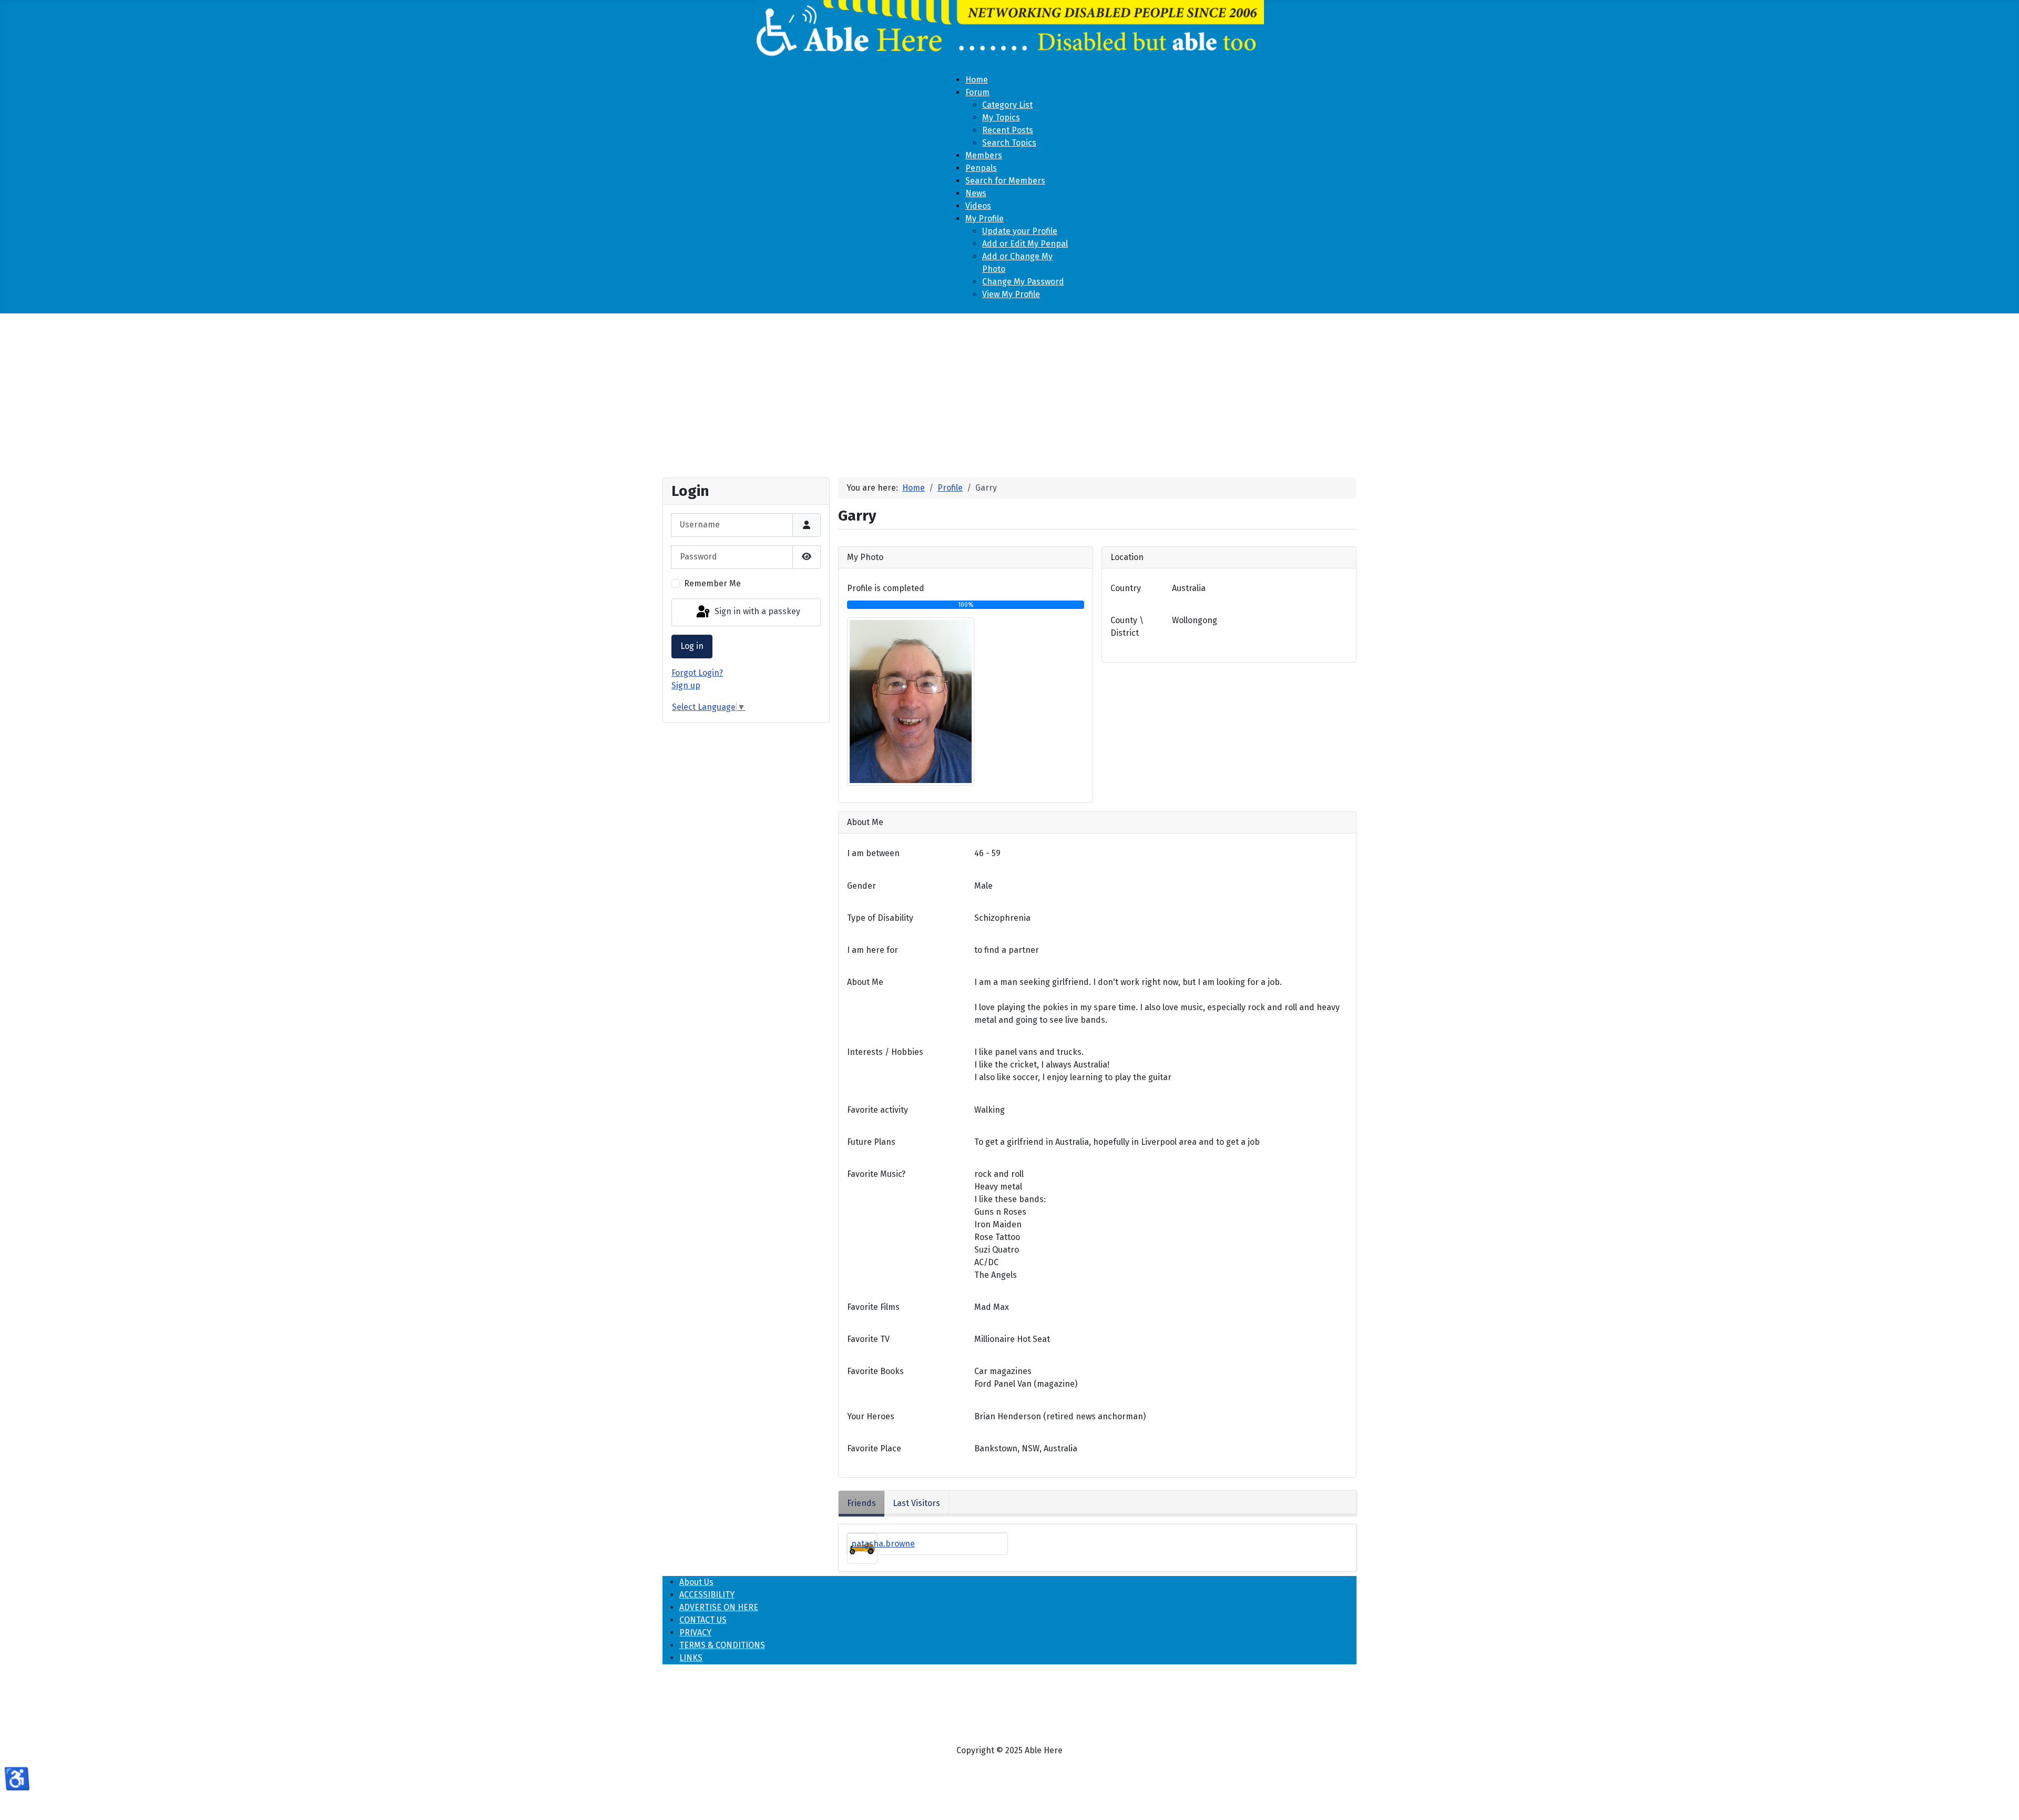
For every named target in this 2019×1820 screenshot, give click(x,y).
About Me (865, 982)
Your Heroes (871, 1416)
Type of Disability (880, 918)
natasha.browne (883, 1544)
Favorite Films (873, 1307)
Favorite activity (878, 1110)
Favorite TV (868, 1339)
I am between (873, 853)
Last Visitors (916, 1503)
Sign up (686, 685)
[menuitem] (977, 80)
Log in (692, 646)
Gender (861, 886)
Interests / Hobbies (885, 1052)
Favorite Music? (876, 1174)
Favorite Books (875, 1371)
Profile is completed (886, 588)
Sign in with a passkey (756, 612)
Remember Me (712, 583)
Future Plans (871, 1142)
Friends (861, 1503)
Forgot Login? (697, 673)
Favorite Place (874, 1448)
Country (1126, 588)
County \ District (1127, 627)
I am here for (873, 950)
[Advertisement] (1009, 391)
